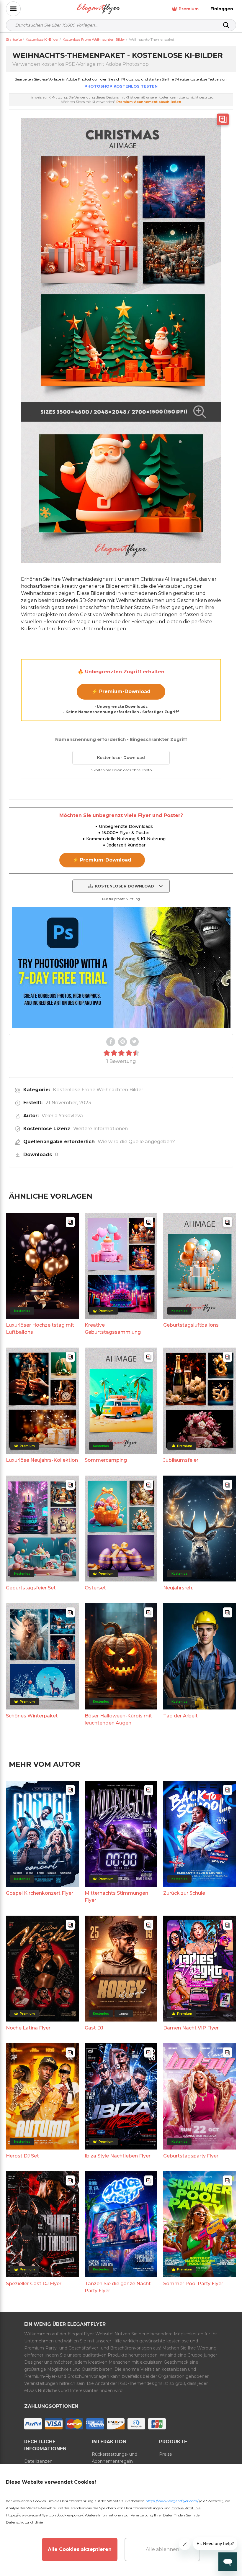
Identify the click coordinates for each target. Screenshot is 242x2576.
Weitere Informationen (100, 1129)
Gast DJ (94, 2028)
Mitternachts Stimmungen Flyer (116, 1897)
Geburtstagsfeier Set (31, 1588)
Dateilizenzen (38, 2461)
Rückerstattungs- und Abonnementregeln (115, 2458)
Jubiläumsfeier (181, 1460)
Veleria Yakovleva (62, 1116)
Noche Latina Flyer (28, 2028)
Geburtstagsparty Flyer (191, 2156)
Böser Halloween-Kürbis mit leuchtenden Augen (118, 1719)
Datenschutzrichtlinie (24, 2522)
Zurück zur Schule (184, 1893)
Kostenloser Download (121, 757)
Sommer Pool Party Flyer (193, 2284)
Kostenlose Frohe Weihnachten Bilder (98, 1090)
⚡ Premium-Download (121, 691)
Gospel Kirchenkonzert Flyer (40, 1893)
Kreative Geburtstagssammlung (113, 1329)
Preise (166, 2454)
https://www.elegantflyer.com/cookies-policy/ (44, 2515)
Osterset (95, 1588)
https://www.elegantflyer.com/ (172, 2501)
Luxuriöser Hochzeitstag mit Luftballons (40, 1329)
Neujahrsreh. (178, 1588)
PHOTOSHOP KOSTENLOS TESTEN (121, 86)
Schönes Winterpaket (32, 1716)
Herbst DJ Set (22, 2156)
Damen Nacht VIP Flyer (191, 2028)
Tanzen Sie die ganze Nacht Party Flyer (118, 2287)
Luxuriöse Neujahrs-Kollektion (42, 1460)
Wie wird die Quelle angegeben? (136, 1142)
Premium (189, 9)
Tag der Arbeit (180, 1716)
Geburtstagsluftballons (191, 1325)
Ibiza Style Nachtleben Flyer (118, 2156)
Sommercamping (106, 1460)
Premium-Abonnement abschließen (149, 102)
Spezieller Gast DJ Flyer (34, 2284)
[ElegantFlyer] (98, 9)
